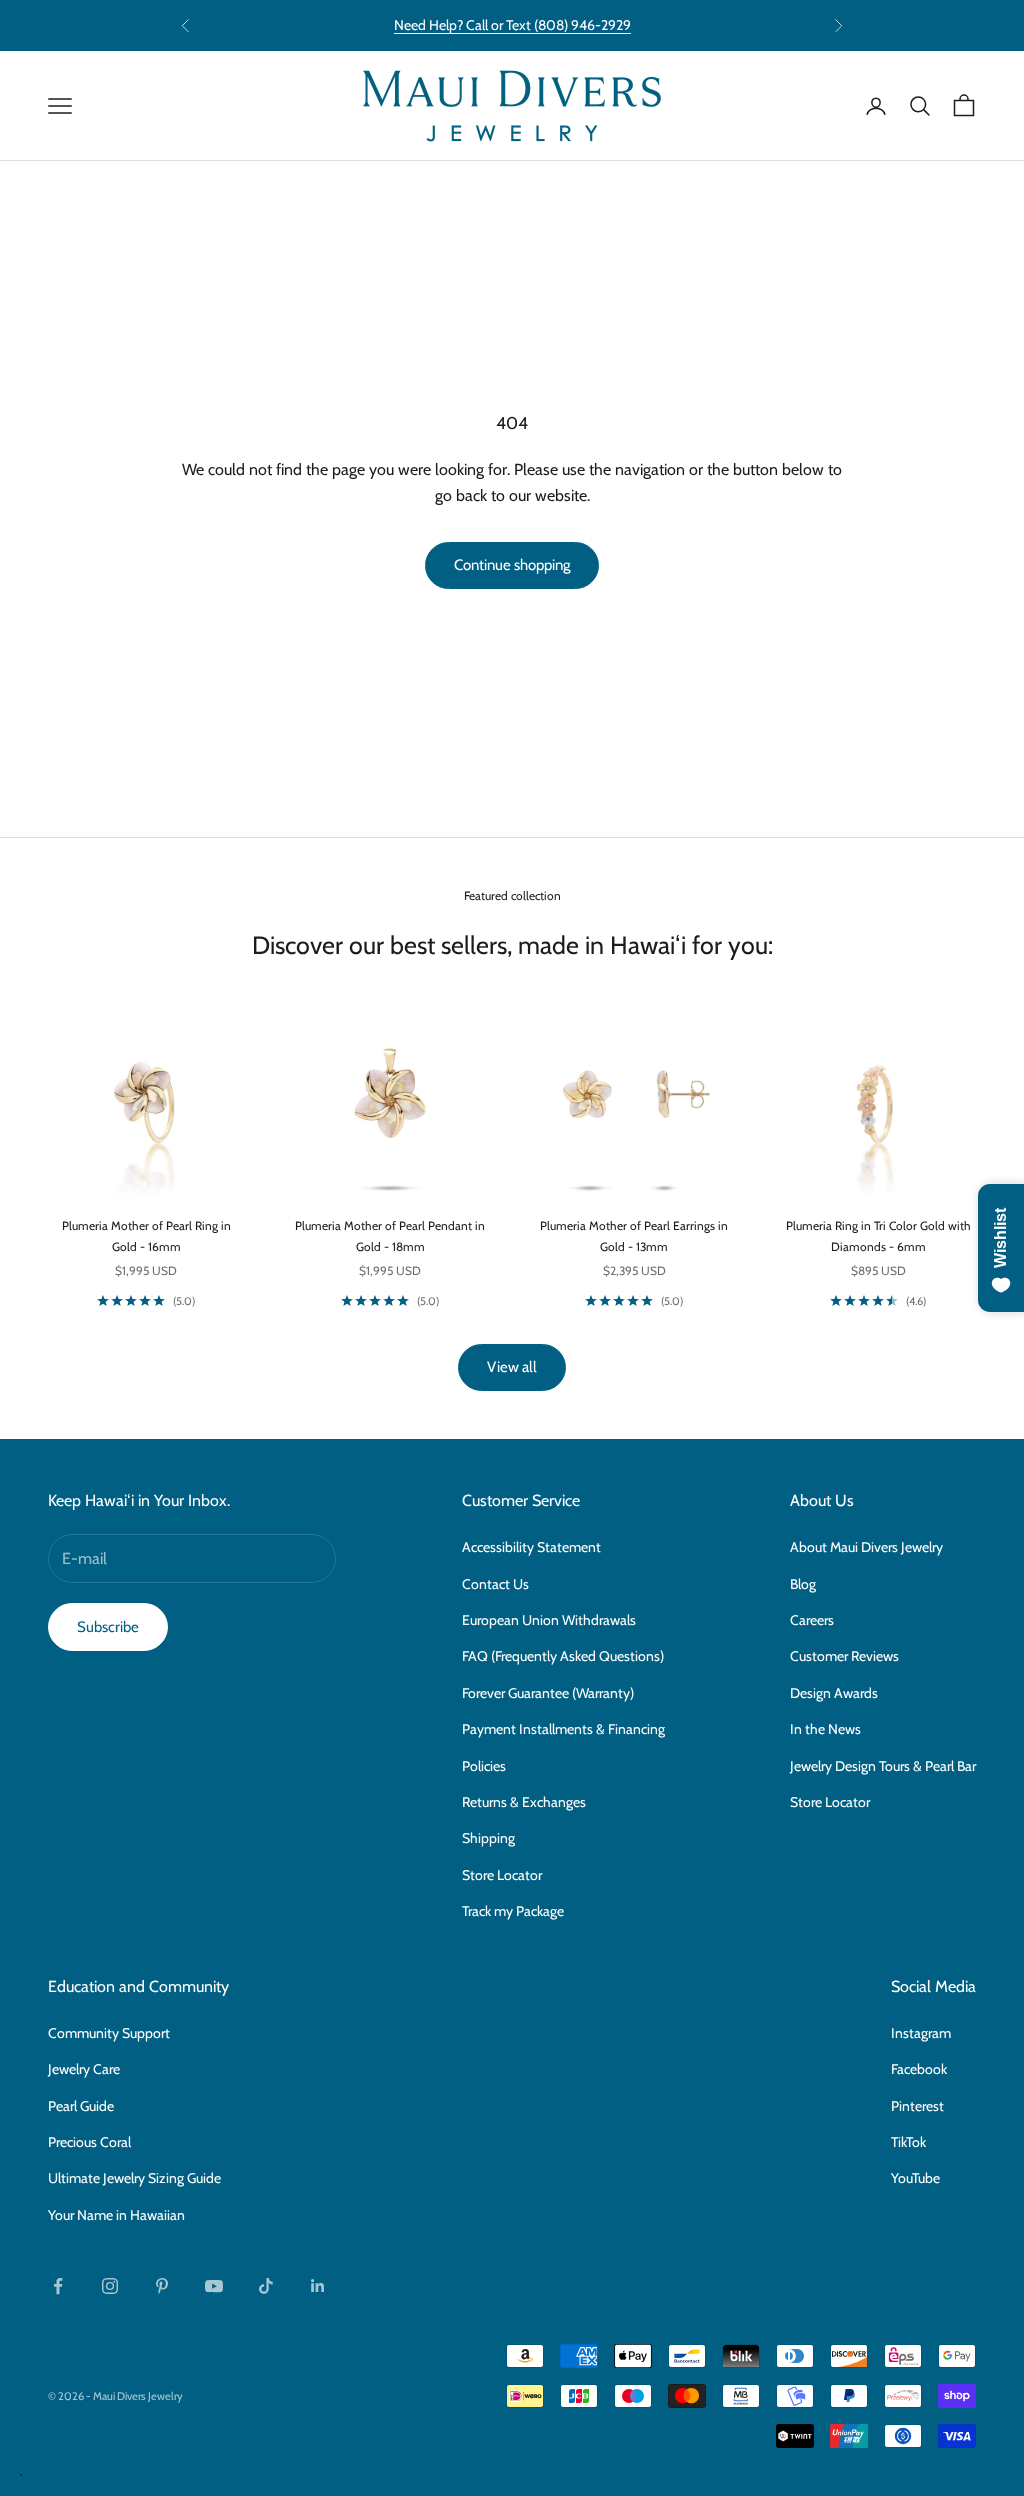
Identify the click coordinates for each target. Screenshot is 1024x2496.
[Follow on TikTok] (266, 2286)
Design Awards (834, 1693)
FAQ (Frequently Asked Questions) (563, 1656)
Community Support (109, 2033)
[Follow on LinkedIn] (318, 2286)
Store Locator (502, 1875)
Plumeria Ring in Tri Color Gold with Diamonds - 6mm (878, 1235)
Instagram (921, 2033)
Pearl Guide (81, 2106)
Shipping (488, 1838)
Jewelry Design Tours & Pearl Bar (883, 1766)
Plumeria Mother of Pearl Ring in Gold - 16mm (146, 1235)
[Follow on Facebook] (58, 2286)
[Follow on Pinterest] (162, 2286)
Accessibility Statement (531, 1547)
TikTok (908, 2142)
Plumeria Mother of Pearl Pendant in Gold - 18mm (390, 1235)
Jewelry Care (84, 2069)
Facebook (919, 2069)
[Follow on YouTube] (214, 2286)
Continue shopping (512, 565)
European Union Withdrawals (549, 1620)
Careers (812, 1620)
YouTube (915, 2178)
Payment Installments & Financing (563, 1729)
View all (512, 1367)
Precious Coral (89, 2142)
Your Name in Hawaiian (116, 2215)
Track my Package (513, 1911)
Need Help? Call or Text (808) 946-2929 (512, 25)
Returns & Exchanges (524, 1802)
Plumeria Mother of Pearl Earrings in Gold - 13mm (634, 1235)
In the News (825, 1729)
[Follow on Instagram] (110, 2286)
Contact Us (495, 1584)
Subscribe (108, 1627)
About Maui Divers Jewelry (866, 1547)
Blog (803, 1584)
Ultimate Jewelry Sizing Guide (134, 2178)
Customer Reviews (844, 1656)
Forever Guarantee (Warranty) (548, 1693)
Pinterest (917, 2106)
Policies (484, 1766)
